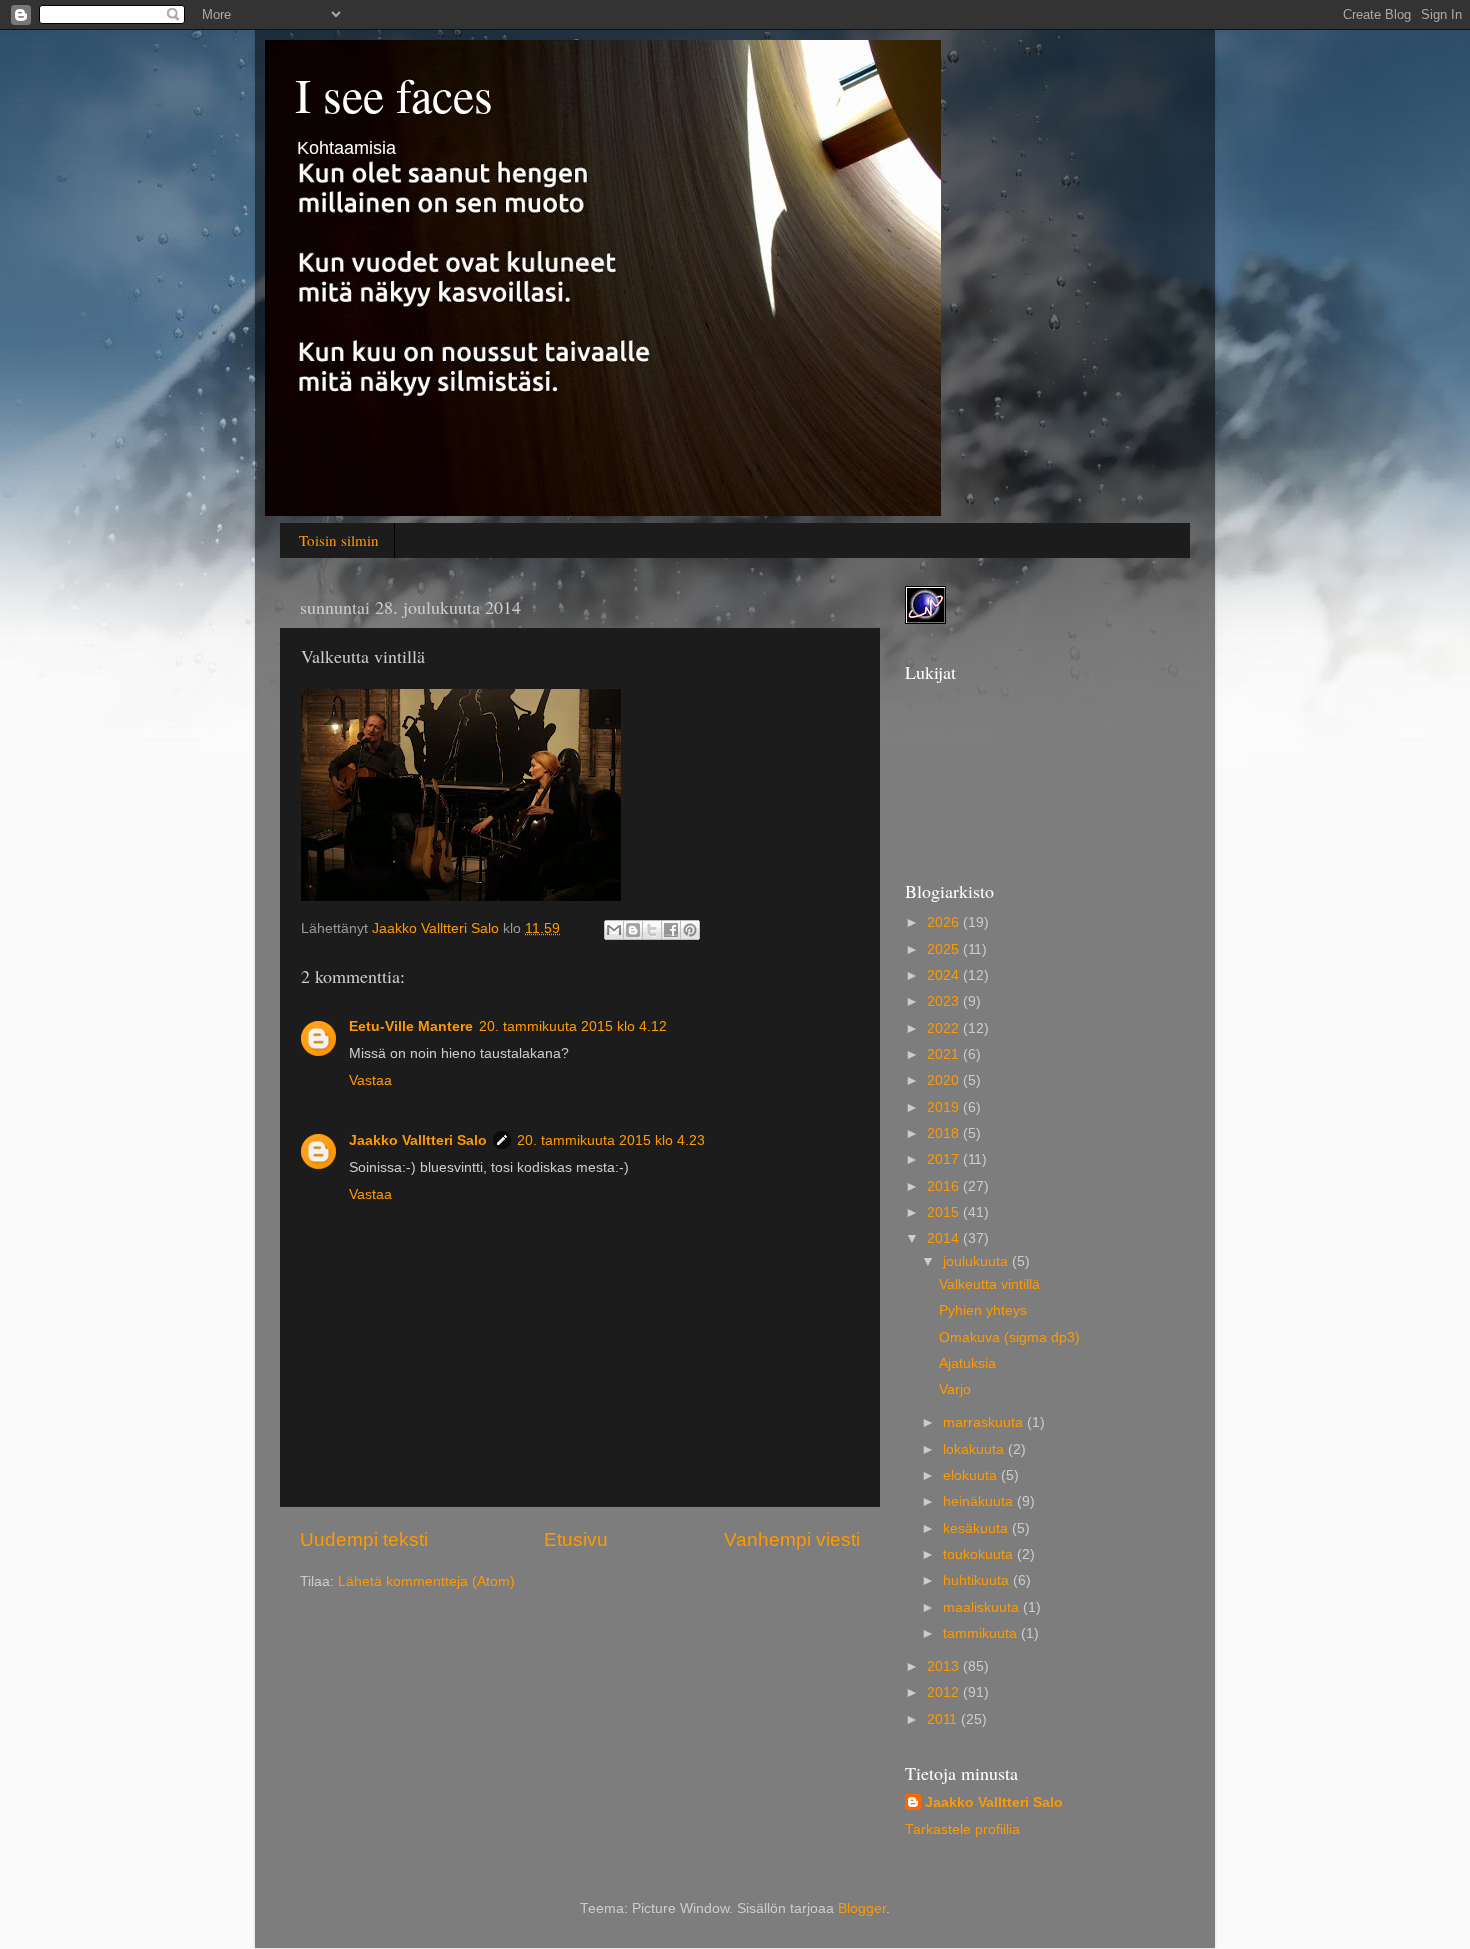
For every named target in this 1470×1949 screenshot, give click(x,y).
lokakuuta (975, 1449)
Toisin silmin (339, 540)
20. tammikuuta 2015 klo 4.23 (611, 1140)
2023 (945, 1001)
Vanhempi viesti (792, 1539)
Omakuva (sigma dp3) (1009, 1337)
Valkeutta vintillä (989, 1284)
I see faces (394, 94)
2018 (945, 1133)
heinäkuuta (980, 1501)
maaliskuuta (983, 1607)
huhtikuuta (978, 1580)
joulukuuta (977, 1261)
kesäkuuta (977, 1528)
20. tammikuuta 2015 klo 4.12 (573, 1026)
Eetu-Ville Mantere (411, 1026)
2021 (945, 1054)
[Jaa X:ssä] (652, 930)
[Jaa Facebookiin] (671, 930)
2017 (945, 1159)
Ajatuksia (967, 1363)
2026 (945, 922)
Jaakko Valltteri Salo (418, 1140)
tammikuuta (982, 1633)
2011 (944, 1719)
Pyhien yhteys (983, 1310)
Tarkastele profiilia (962, 1829)
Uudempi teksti (364, 1539)
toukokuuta (980, 1554)
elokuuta (972, 1475)
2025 (945, 949)
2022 (945, 1028)
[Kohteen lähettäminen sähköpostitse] (614, 930)
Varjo (955, 1389)
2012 (945, 1692)
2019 (945, 1107)
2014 (945, 1238)
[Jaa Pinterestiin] (690, 930)
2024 (945, 975)
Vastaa (370, 1080)
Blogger (862, 1908)
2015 (945, 1212)
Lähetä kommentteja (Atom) (426, 1581)
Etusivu (576, 1539)
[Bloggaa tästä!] (633, 930)
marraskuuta (985, 1422)
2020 (945, 1080)
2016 (945, 1186)
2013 (945, 1666)
